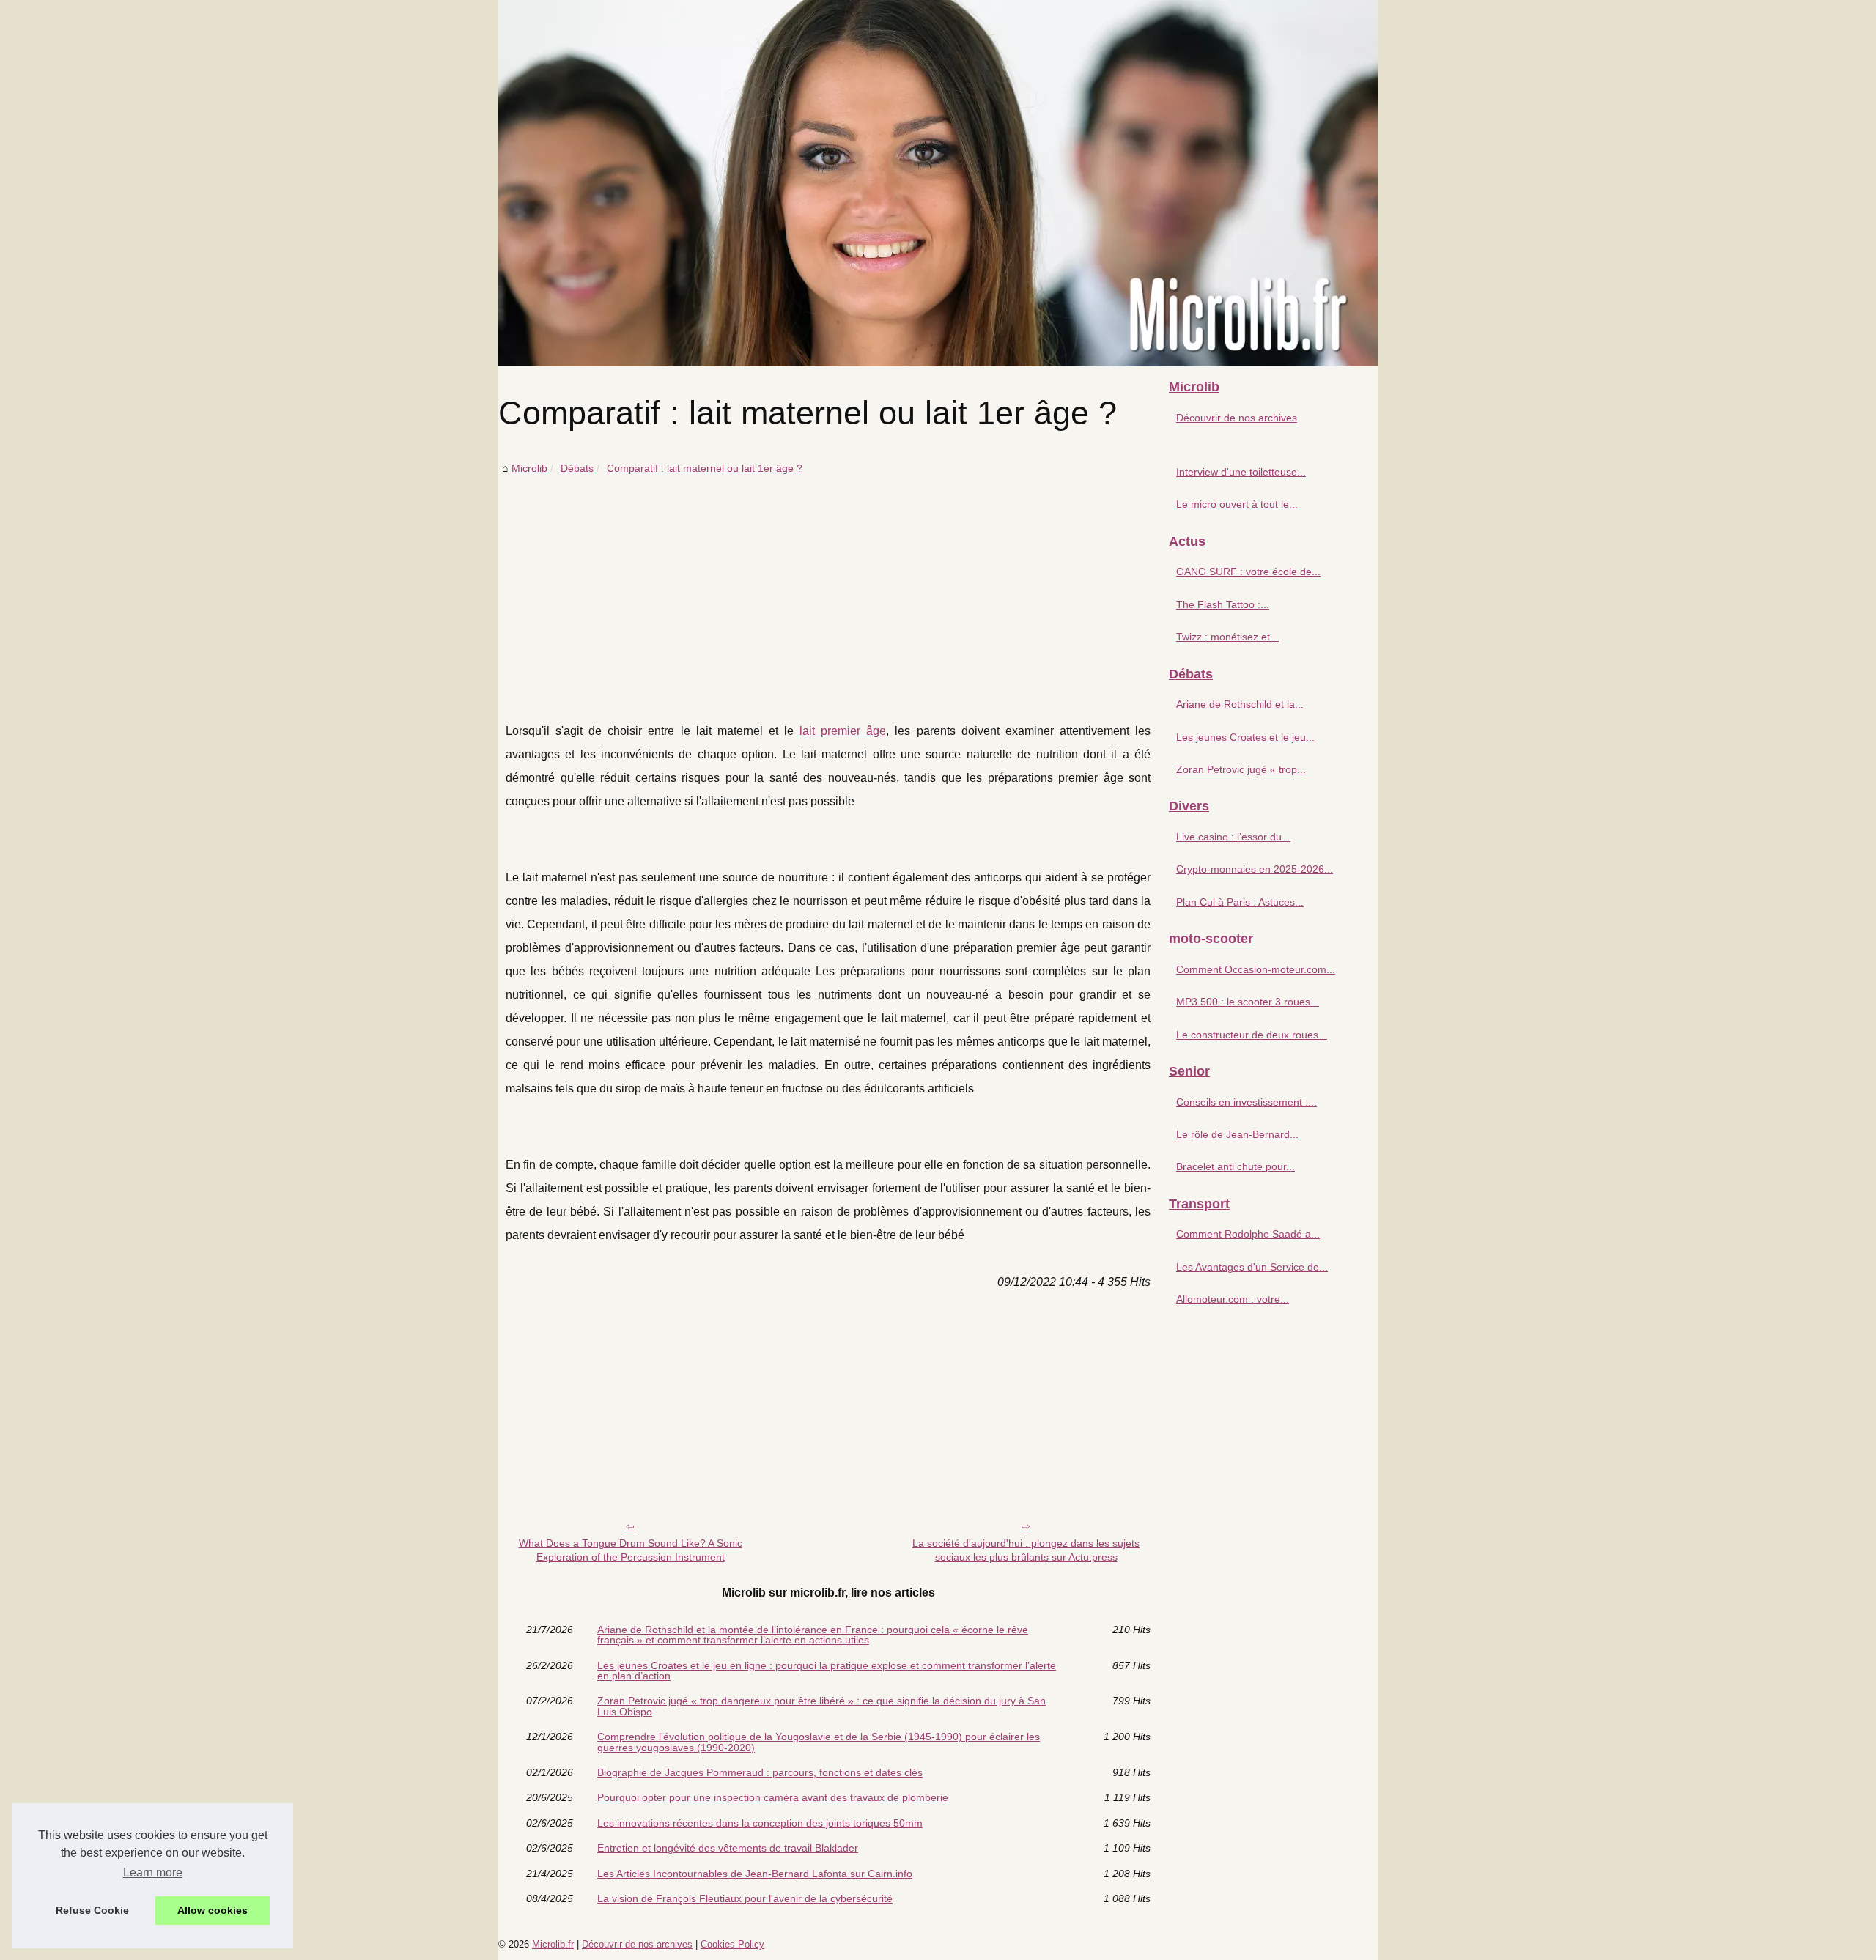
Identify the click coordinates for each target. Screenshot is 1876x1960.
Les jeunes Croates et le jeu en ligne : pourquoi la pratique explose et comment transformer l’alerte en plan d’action (827, 1671)
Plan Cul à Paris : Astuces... (1240, 902)
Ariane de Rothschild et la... (1240, 704)
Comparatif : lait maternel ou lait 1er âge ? (705, 468)
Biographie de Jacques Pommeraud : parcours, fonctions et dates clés (760, 1772)
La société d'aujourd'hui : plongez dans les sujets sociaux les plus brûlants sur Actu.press (1026, 1550)
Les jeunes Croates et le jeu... (1245, 737)
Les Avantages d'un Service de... (1252, 1267)
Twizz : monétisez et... (1227, 637)
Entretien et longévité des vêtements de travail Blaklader (728, 1848)
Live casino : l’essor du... (1233, 837)
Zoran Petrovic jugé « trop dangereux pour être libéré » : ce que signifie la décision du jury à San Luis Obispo (821, 1706)
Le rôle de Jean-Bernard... (1237, 1134)
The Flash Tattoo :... (1223, 604)
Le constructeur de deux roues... (1252, 1035)
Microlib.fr (553, 1944)
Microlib (529, 468)
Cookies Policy (732, 1944)
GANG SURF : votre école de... (1248, 572)
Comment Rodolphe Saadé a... (1248, 1234)
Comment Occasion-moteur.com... (1256, 969)
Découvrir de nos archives (1237, 418)
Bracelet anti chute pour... (1236, 1166)
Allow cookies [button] (213, 1910)
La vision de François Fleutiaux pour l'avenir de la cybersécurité (745, 1898)
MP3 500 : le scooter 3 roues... (1248, 1002)
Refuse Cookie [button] (92, 1910)
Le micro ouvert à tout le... (1237, 504)
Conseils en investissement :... (1247, 1102)
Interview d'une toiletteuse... (1241, 472)
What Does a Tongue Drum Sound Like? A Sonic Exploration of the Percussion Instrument (631, 1550)
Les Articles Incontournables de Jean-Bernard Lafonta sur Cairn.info (755, 1874)
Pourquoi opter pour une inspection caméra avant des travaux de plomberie (773, 1797)
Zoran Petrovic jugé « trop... (1241, 769)
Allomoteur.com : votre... (1233, 1299)
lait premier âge (843, 731)
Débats (577, 468)
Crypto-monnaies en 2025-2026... (1255, 869)
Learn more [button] (153, 1872)
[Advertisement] (828, 588)
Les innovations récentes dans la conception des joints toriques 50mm (760, 1823)
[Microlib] (938, 183)
